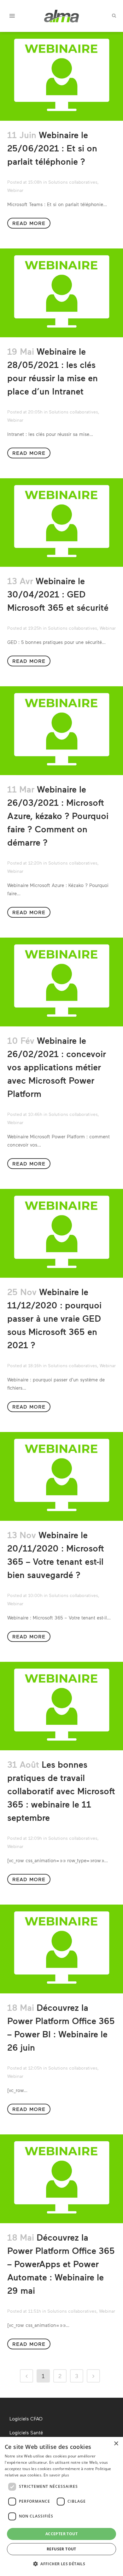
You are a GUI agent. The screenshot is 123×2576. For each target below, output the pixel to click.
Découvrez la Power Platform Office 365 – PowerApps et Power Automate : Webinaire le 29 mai (61, 2264)
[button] (61, 2564)
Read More (29, 223)
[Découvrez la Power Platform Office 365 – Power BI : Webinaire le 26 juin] (61, 1949)
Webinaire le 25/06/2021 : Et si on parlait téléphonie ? (52, 148)
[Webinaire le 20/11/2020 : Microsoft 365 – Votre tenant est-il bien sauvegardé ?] (61, 1476)
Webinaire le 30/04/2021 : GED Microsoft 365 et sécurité (58, 594)
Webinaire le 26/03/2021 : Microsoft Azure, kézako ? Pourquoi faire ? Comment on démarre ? (58, 816)
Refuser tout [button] (61, 2549)
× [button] (116, 2444)
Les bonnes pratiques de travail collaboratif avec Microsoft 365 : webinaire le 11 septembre (61, 1791)
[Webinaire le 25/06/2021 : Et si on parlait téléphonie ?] (61, 76)
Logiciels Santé (26, 2432)
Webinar (15, 190)
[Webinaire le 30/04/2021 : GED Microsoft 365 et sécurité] (61, 523)
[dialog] (61, 2506)
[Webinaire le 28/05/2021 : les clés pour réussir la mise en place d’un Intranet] (61, 293)
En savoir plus (56, 2475)
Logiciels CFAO (26, 2419)
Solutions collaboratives (73, 182)
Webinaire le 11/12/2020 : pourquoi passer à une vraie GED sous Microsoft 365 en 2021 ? (54, 1318)
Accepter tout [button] (61, 2534)
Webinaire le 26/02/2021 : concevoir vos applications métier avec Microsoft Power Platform (57, 1067)
